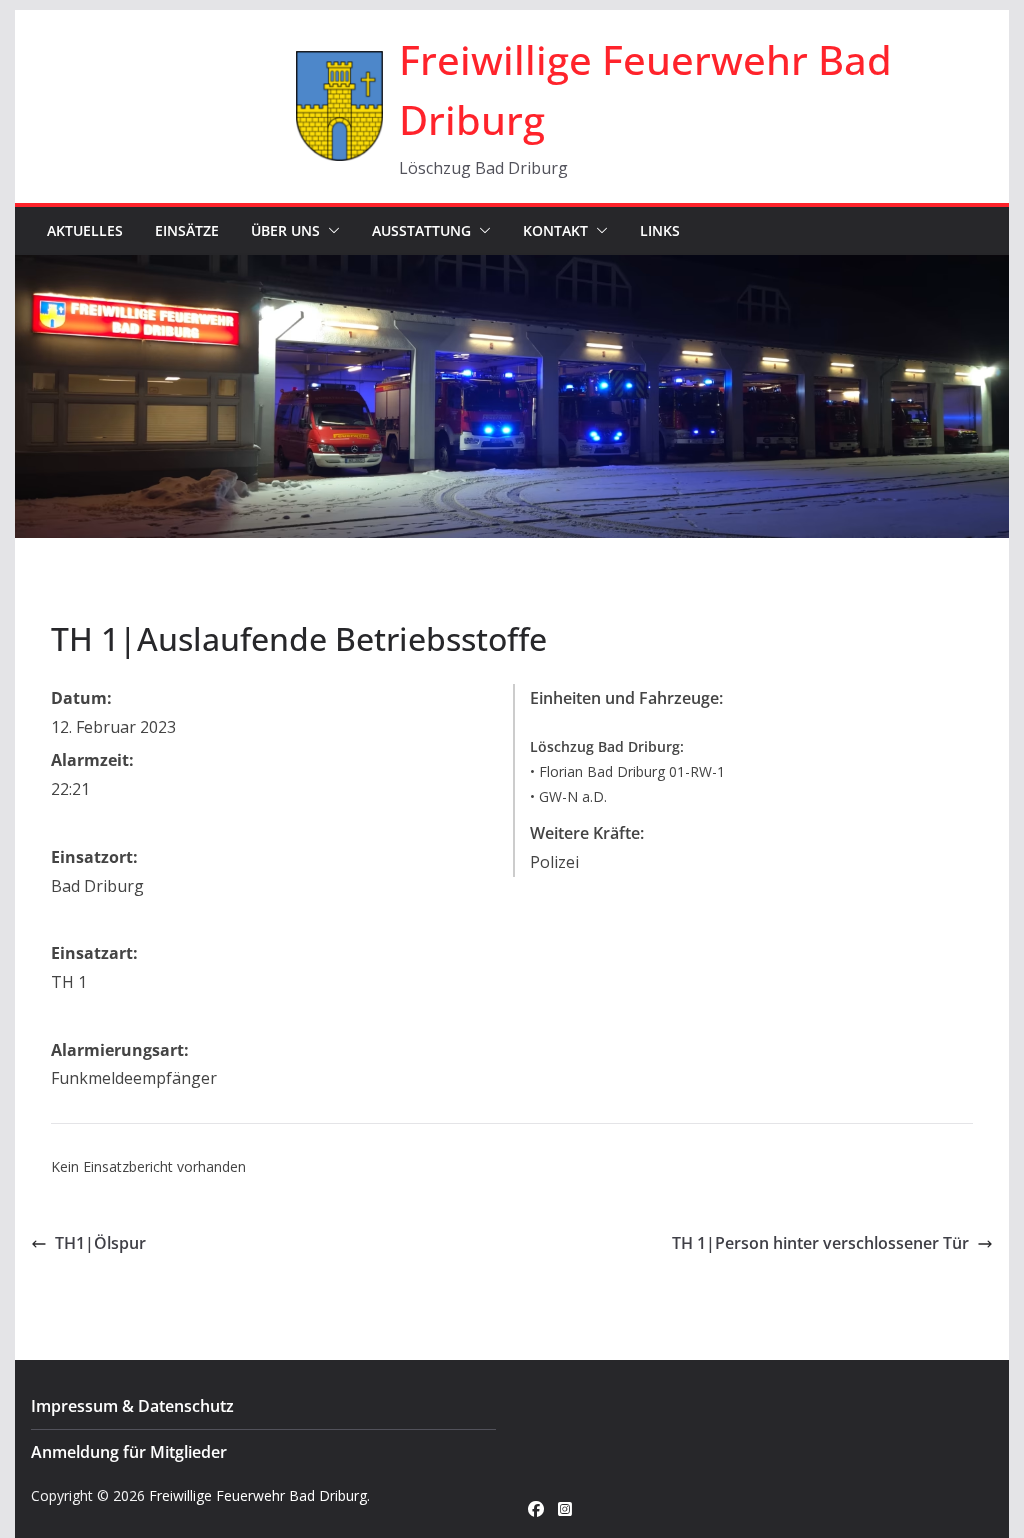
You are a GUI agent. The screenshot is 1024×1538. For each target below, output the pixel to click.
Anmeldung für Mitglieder (129, 1452)
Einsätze (187, 230)
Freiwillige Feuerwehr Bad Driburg (258, 1495)
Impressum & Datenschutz (132, 1406)
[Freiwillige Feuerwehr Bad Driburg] (511, 269)
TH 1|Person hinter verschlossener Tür (820, 1243)
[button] (330, 231)
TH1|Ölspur (100, 1243)
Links (660, 230)
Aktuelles (85, 230)
